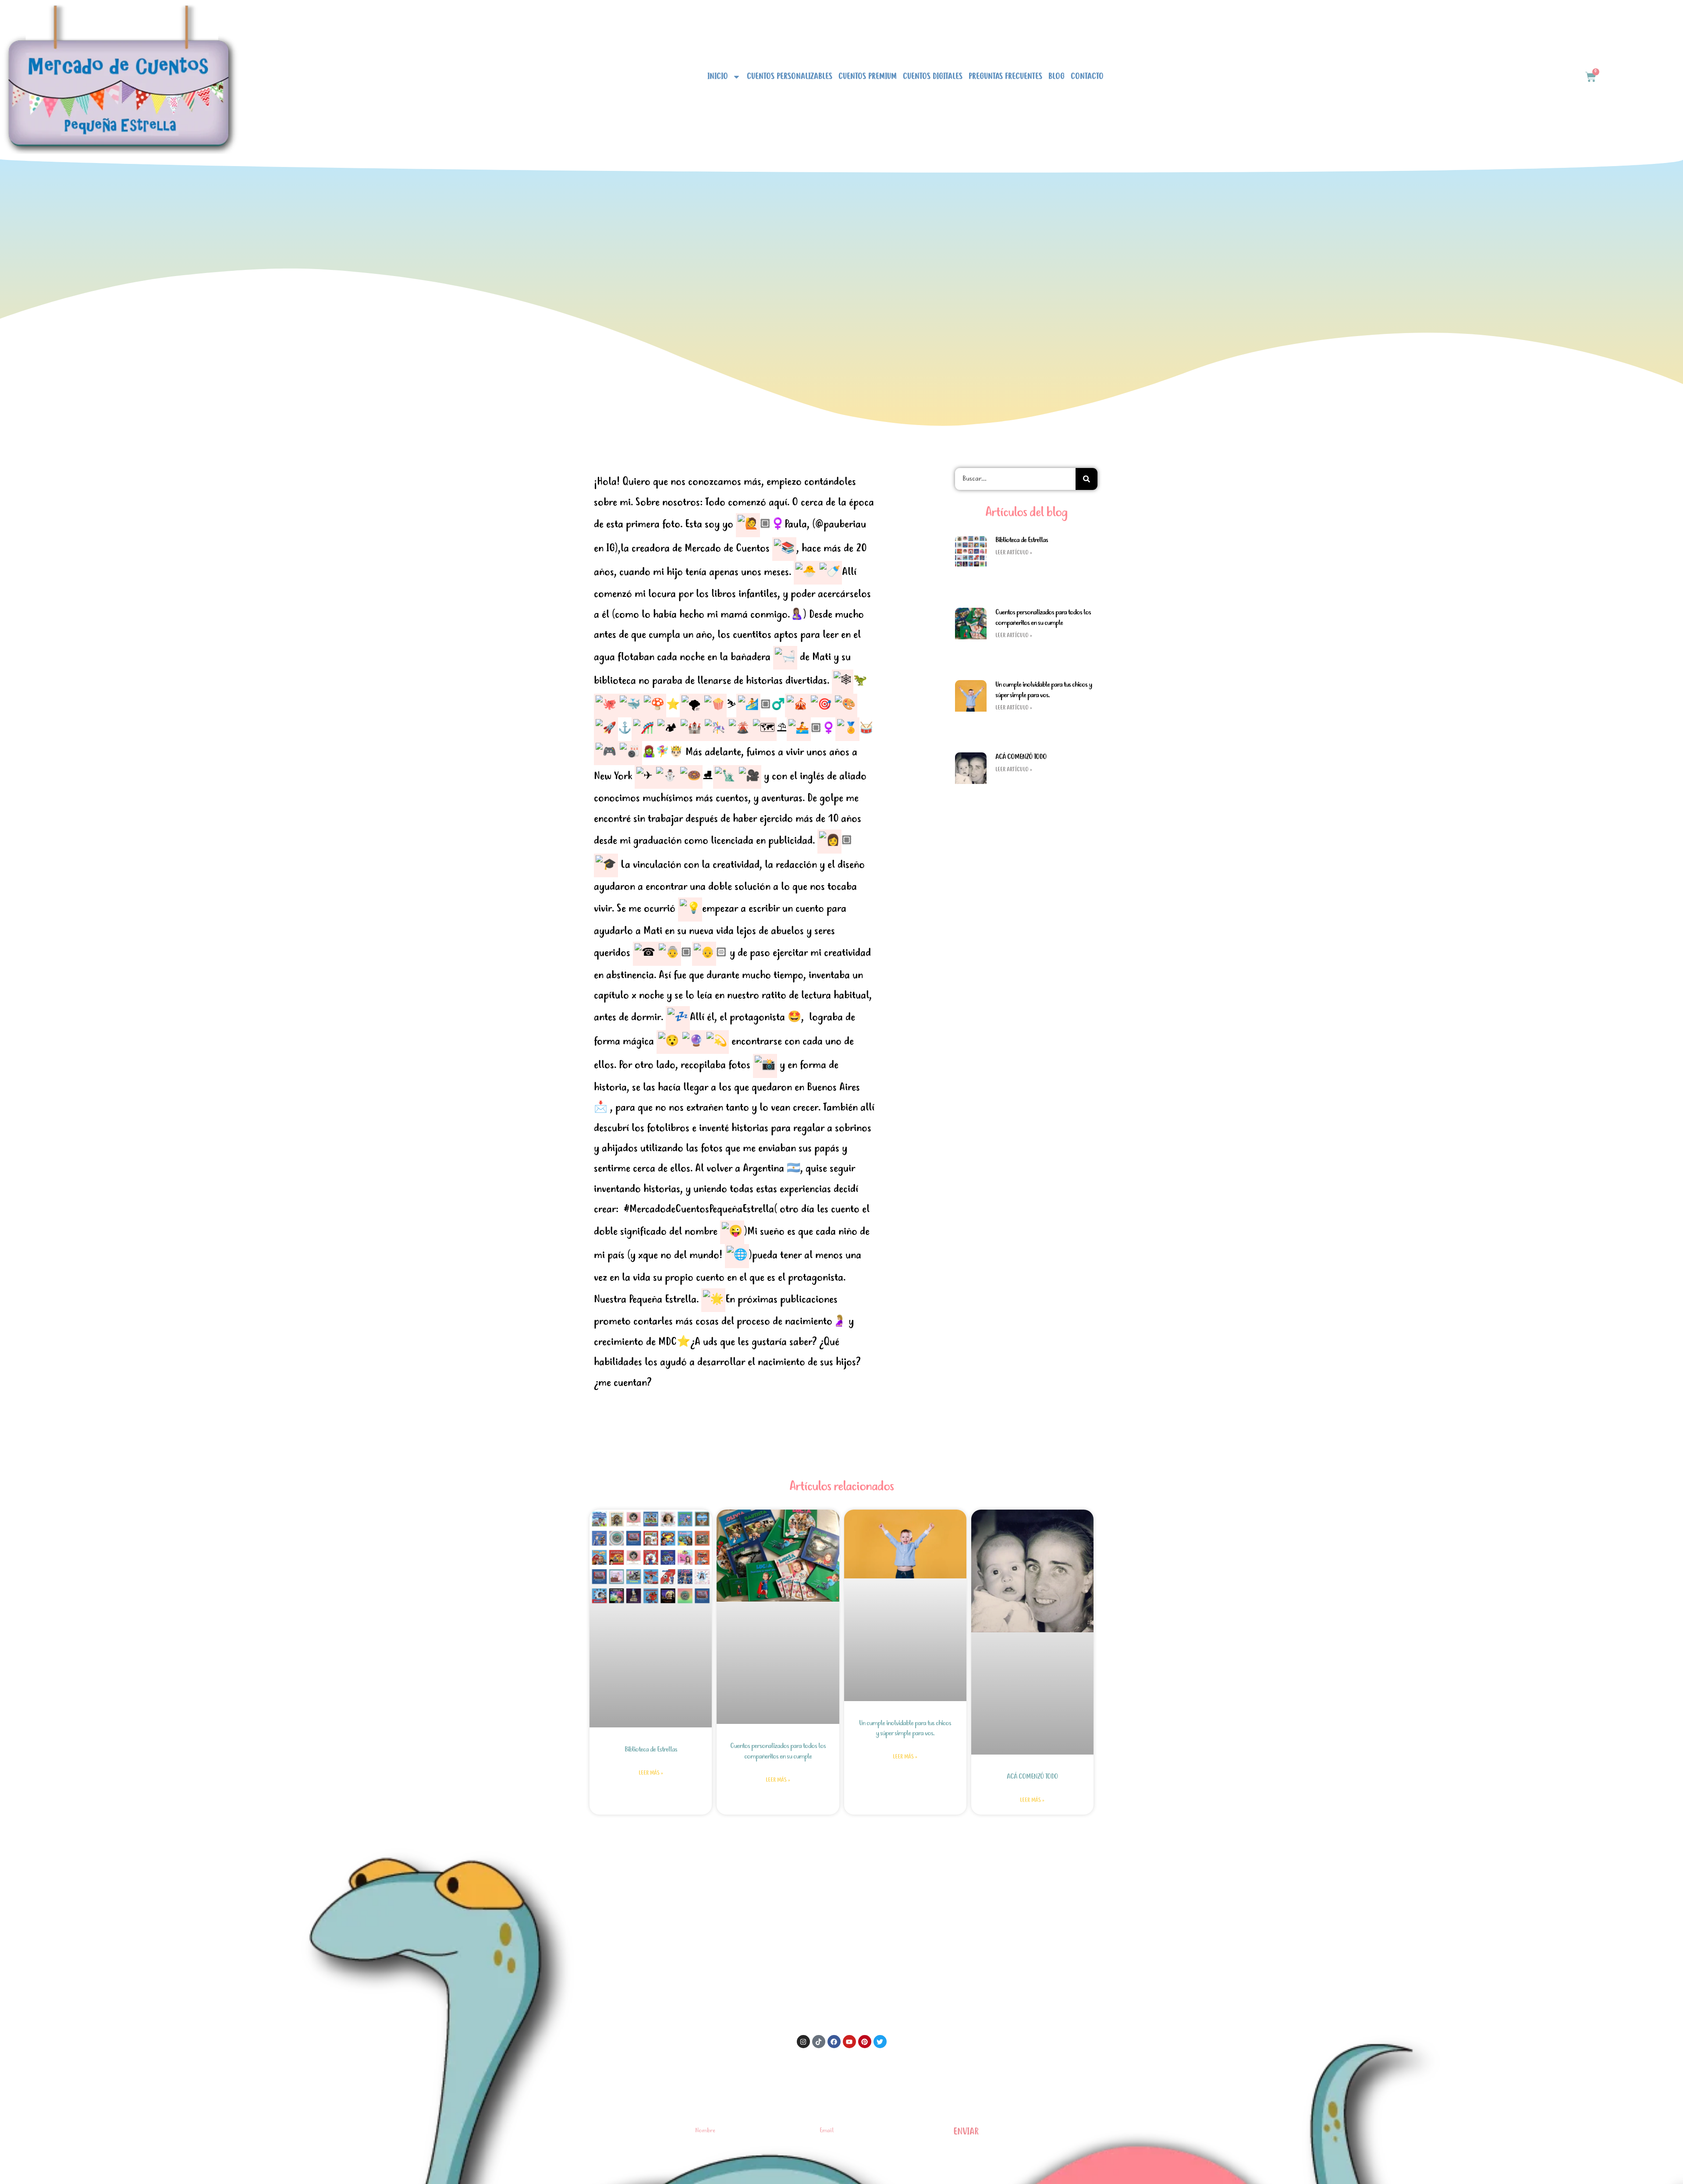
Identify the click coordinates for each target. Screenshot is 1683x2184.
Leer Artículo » (1014, 553)
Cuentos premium (868, 77)
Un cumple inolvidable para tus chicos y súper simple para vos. (1044, 690)
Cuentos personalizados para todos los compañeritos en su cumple (1043, 618)
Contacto (1087, 77)
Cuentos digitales (933, 77)
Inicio (718, 77)
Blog (1056, 77)
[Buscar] (1086, 479)
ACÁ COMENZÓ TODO (1021, 757)
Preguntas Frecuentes (1005, 77)
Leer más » (651, 1773)
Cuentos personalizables (790, 77)
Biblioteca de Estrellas (1022, 540)
